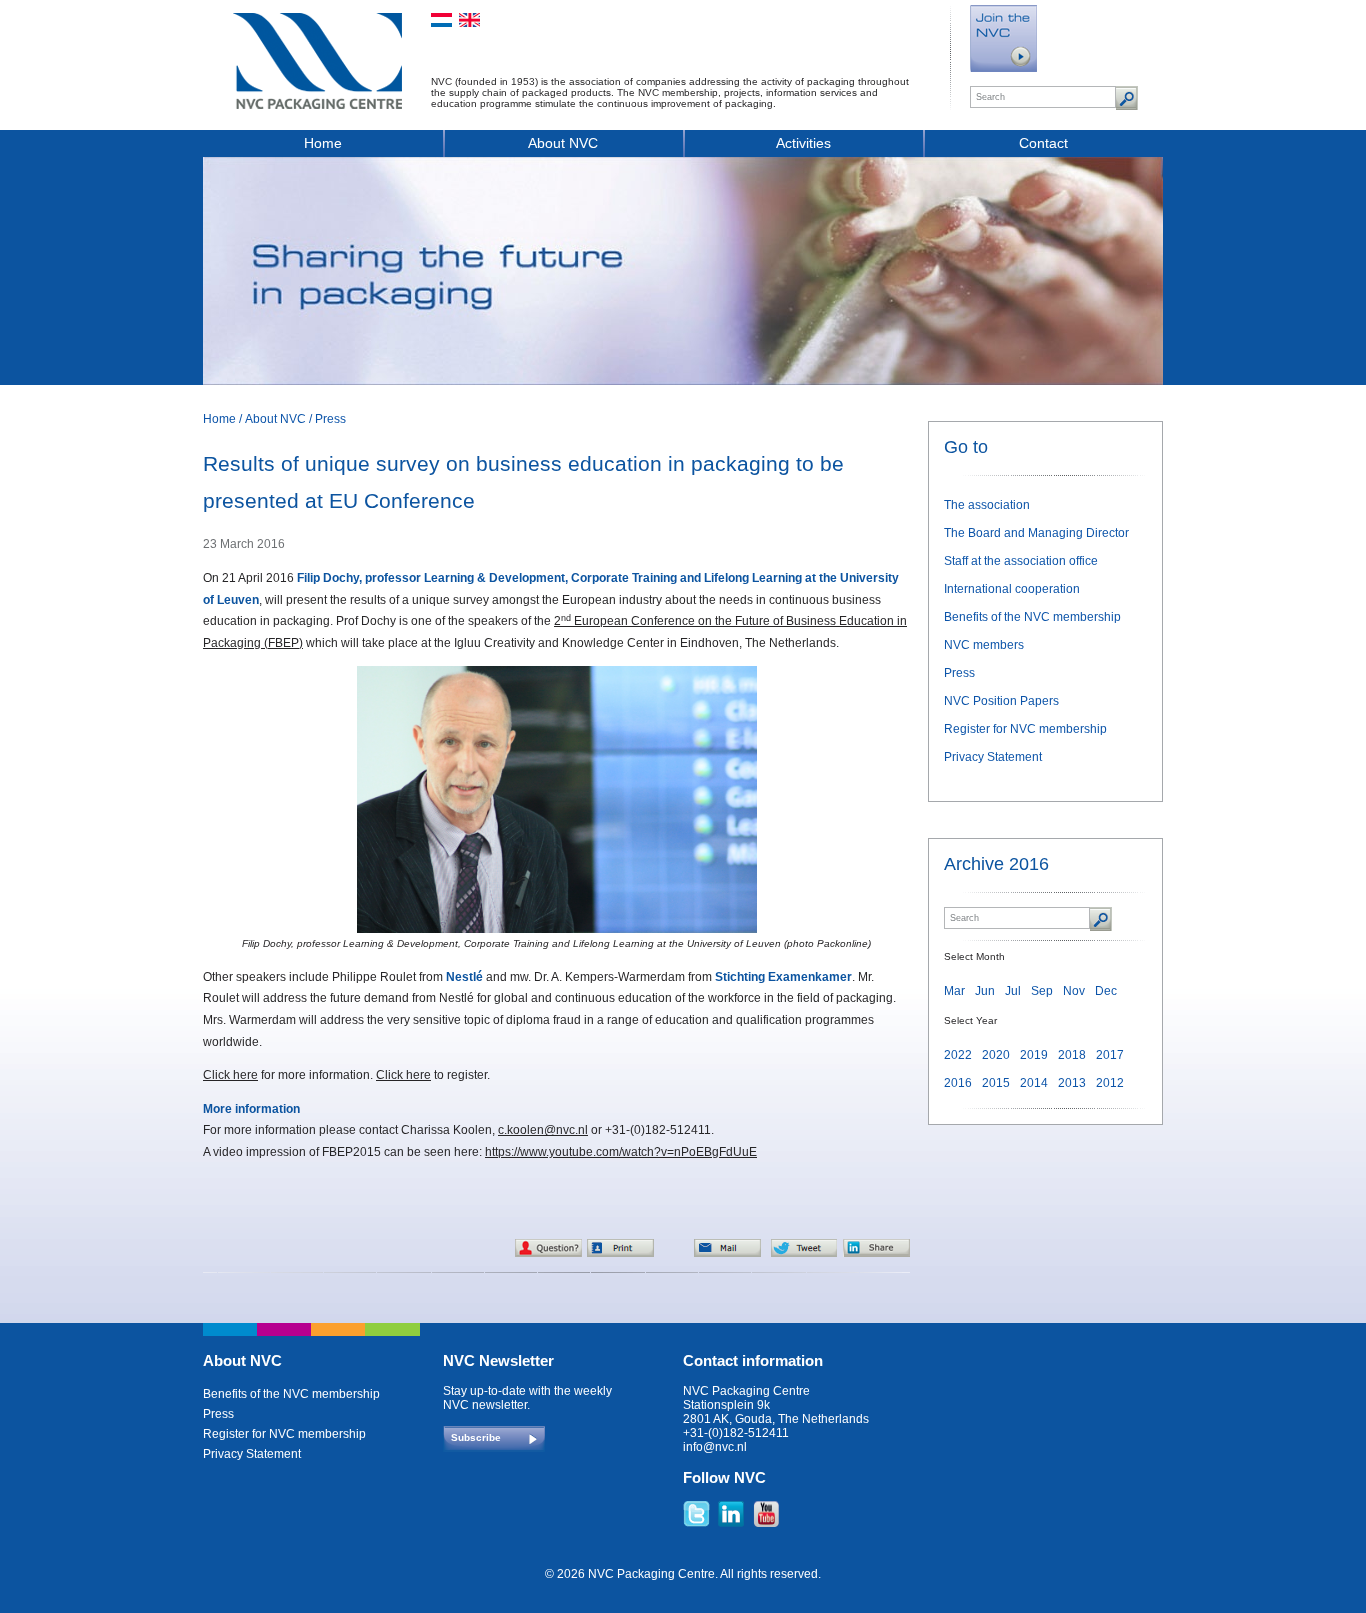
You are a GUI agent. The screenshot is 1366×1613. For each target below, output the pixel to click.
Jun (985, 991)
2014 (1034, 1083)
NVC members (984, 645)
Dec (1106, 991)
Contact (1043, 143)
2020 (996, 1055)
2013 (1072, 1083)
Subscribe (476, 1437)
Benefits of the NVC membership (1032, 617)
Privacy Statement (993, 757)
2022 (958, 1055)
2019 (1034, 1055)
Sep (1042, 991)
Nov (1074, 991)
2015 (996, 1083)
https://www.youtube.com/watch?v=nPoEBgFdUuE (621, 1152)
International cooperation (1012, 589)
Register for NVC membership (1025, 729)
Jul (1013, 991)
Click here (230, 1075)
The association (987, 505)
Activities (803, 143)
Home (323, 143)
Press (330, 419)
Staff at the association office (1021, 561)
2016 (958, 1083)
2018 (1072, 1055)
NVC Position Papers (1001, 701)
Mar (954, 991)
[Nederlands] (441, 20)
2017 (1110, 1055)
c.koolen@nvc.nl (543, 1130)
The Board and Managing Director (1036, 533)
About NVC (563, 143)
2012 (1110, 1083)
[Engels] (469, 20)
